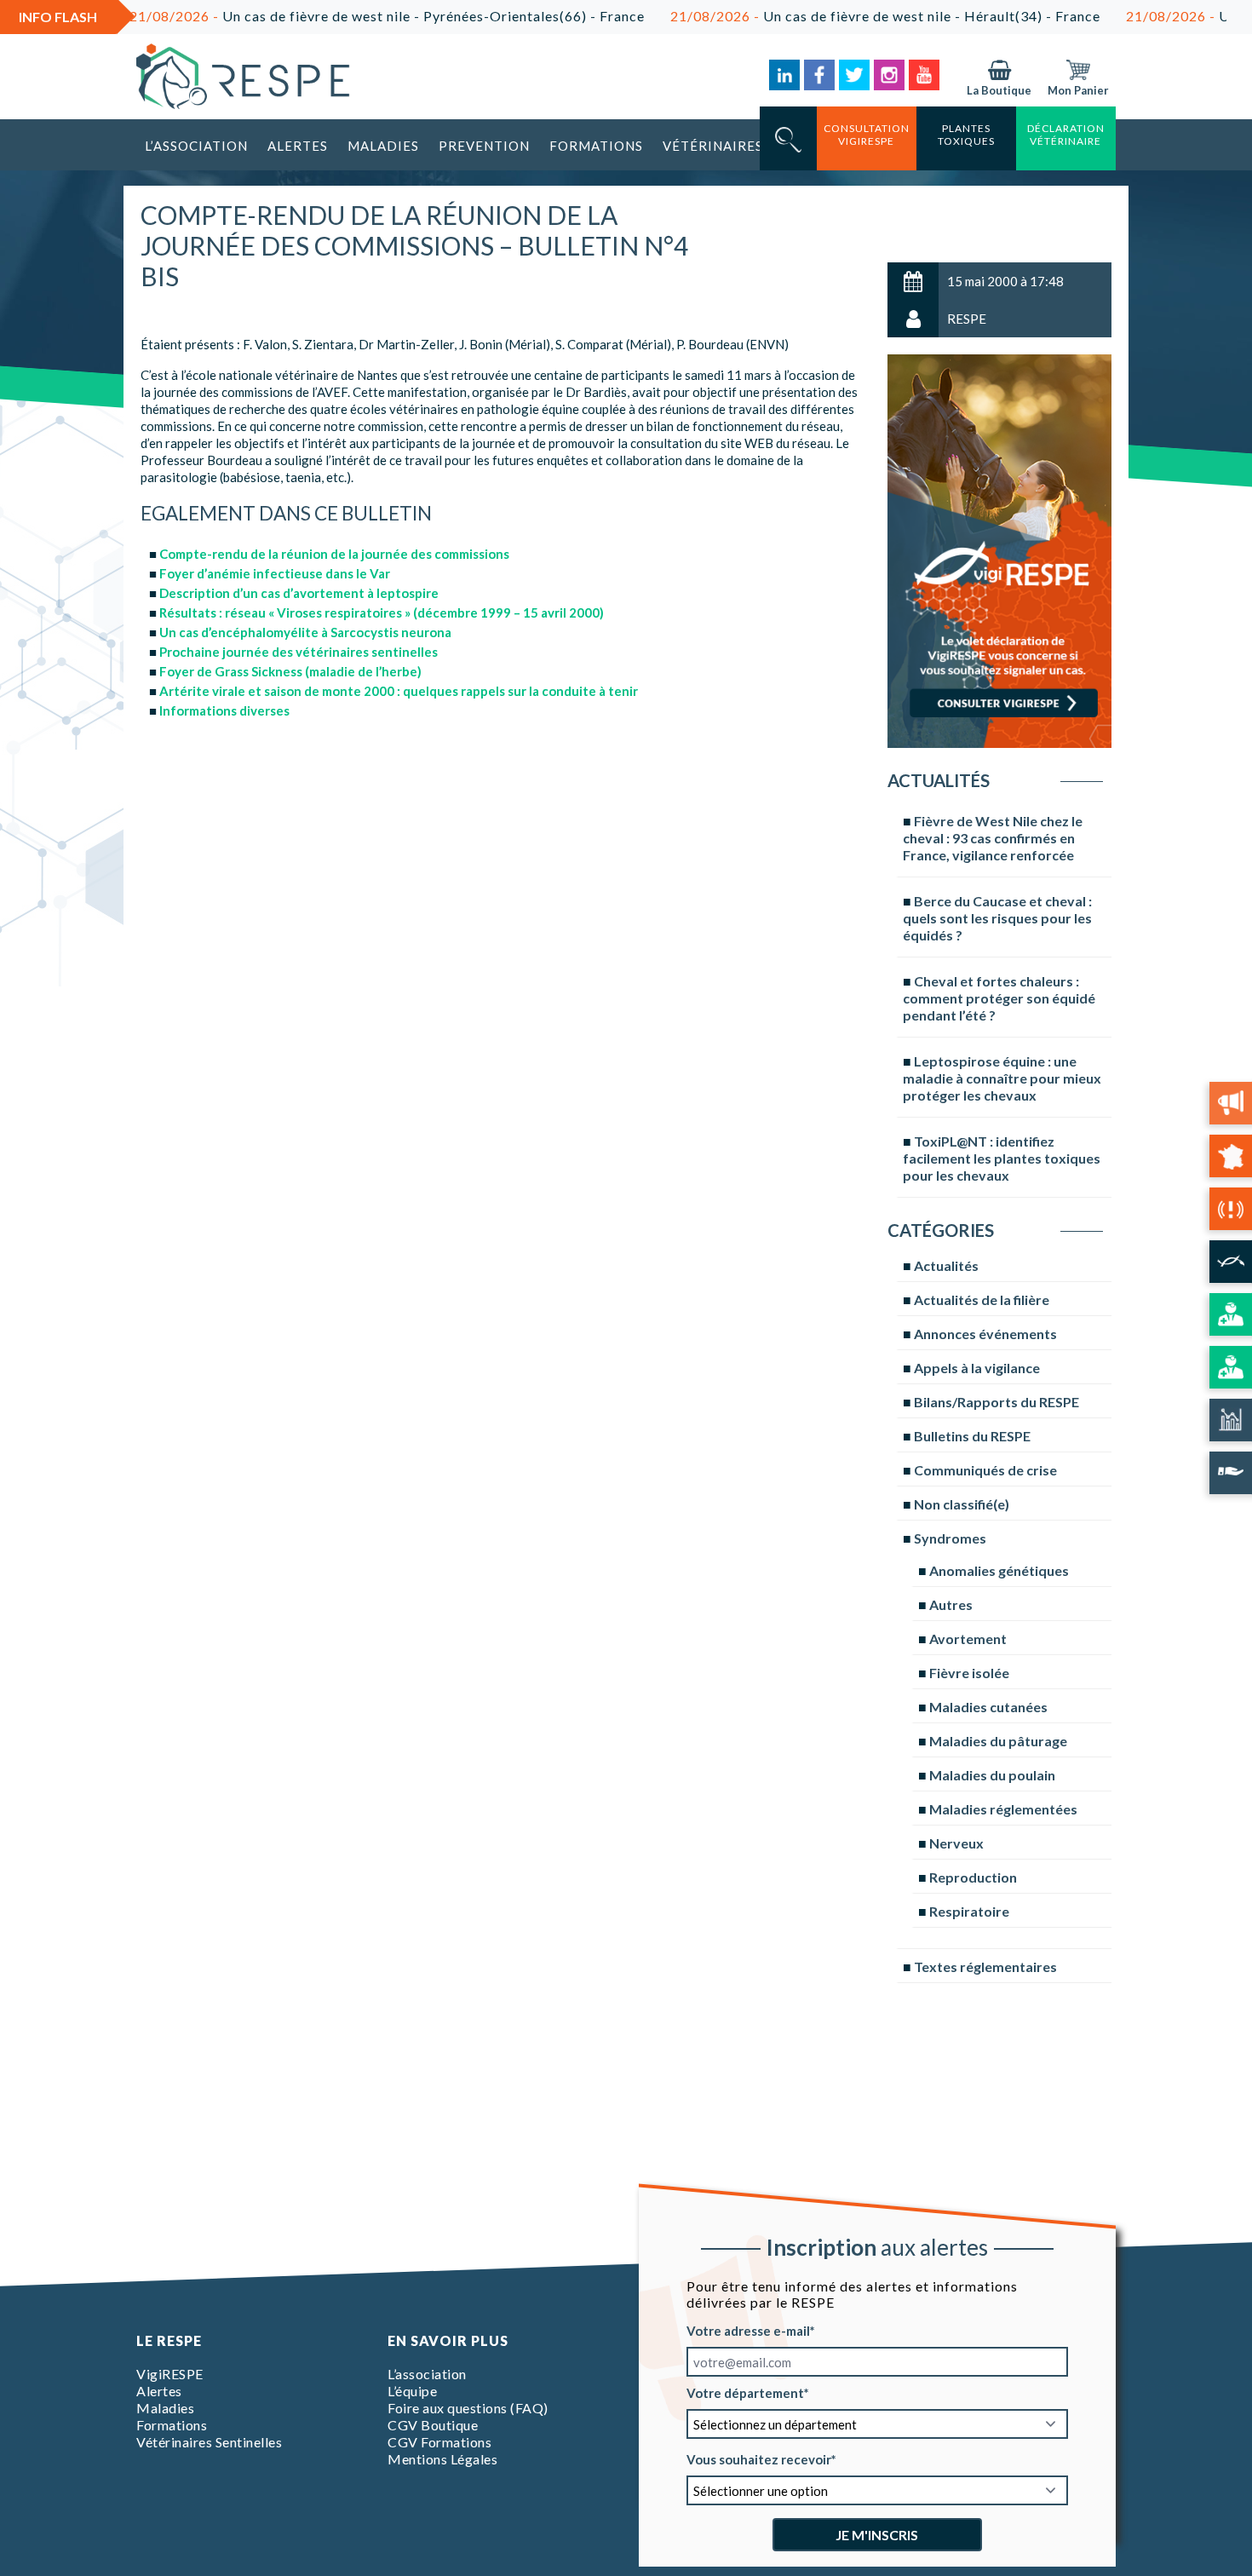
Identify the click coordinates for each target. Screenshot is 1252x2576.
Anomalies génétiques (999, 1570)
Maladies (383, 146)
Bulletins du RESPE (972, 1436)
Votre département (745, 2393)
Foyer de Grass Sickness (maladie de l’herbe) (290, 671)
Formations (596, 146)
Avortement (968, 1639)
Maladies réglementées (1003, 1809)
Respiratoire (969, 1911)
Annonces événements (985, 1334)
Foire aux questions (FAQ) (468, 2408)
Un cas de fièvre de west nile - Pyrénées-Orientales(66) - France (323, 16)
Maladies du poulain (992, 1775)
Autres (951, 1604)
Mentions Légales (442, 2459)
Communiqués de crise (985, 1470)
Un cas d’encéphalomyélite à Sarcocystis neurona (305, 632)
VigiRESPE (170, 2374)
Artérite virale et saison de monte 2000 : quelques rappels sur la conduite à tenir (399, 691)
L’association (196, 146)
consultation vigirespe (867, 135)
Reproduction (973, 1877)
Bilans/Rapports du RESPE (996, 1402)
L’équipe (412, 2391)
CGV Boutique (433, 2425)
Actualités (946, 1265)
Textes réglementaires (985, 1966)
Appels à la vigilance (977, 1368)
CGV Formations (439, 2442)
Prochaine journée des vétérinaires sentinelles (299, 652)
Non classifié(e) (962, 1504)
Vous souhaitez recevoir (759, 2459)
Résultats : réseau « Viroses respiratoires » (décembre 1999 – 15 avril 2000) (382, 612)
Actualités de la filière (982, 1299)
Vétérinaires (713, 146)
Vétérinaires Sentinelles (209, 2442)
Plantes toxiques (966, 135)
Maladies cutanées (988, 1707)
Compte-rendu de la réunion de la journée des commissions (334, 554)
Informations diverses (224, 710)
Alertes (298, 146)
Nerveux (956, 1843)
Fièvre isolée (969, 1673)
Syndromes (950, 1538)
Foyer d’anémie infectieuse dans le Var (275, 573)
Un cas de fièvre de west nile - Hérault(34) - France (821, 16)
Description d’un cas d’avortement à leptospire (299, 593)
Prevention (484, 146)
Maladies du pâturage (998, 1741)
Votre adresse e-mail (748, 2331)
